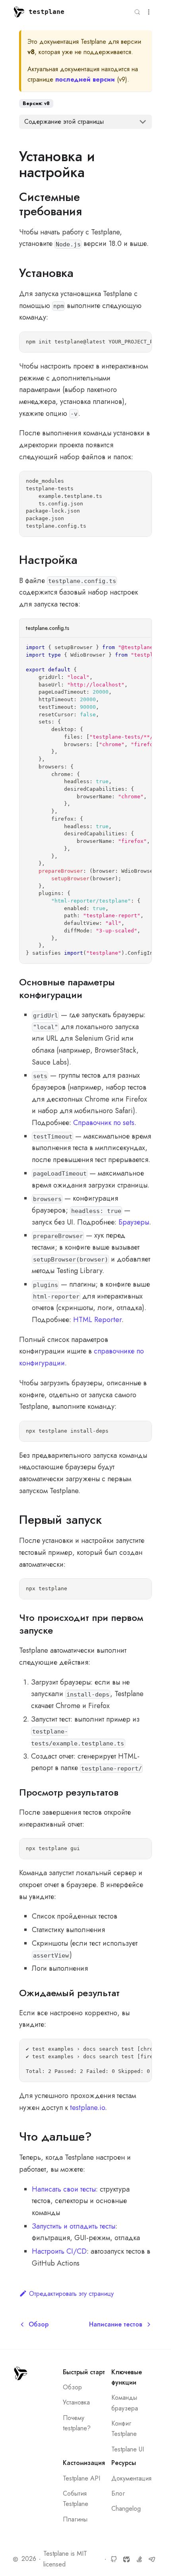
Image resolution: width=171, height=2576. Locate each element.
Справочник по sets (104, 1123)
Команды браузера (125, 2403)
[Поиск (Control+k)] (137, 12)
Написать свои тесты (64, 2189)
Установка (76, 2402)
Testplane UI (128, 2449)
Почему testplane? (77, 2423)
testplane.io (87, 2108)
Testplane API (82, 2478)
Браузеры (134, 1222)
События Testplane (76, 2499)
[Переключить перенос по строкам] (127, 343)
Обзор (72, 2387)
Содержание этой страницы (64, 122)
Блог (118, 2493)
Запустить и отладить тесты (74, 2226)
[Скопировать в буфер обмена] (141, 343)
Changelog (126, 2509)
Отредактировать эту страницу (71, 2294)
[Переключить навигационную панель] (149, 12)
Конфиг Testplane (124, 2429)
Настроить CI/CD (59, 2251)
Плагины (75, 2519)
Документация (131, 2478)
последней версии (85, 79)
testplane (47, 12)
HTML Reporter (97, 1320)
